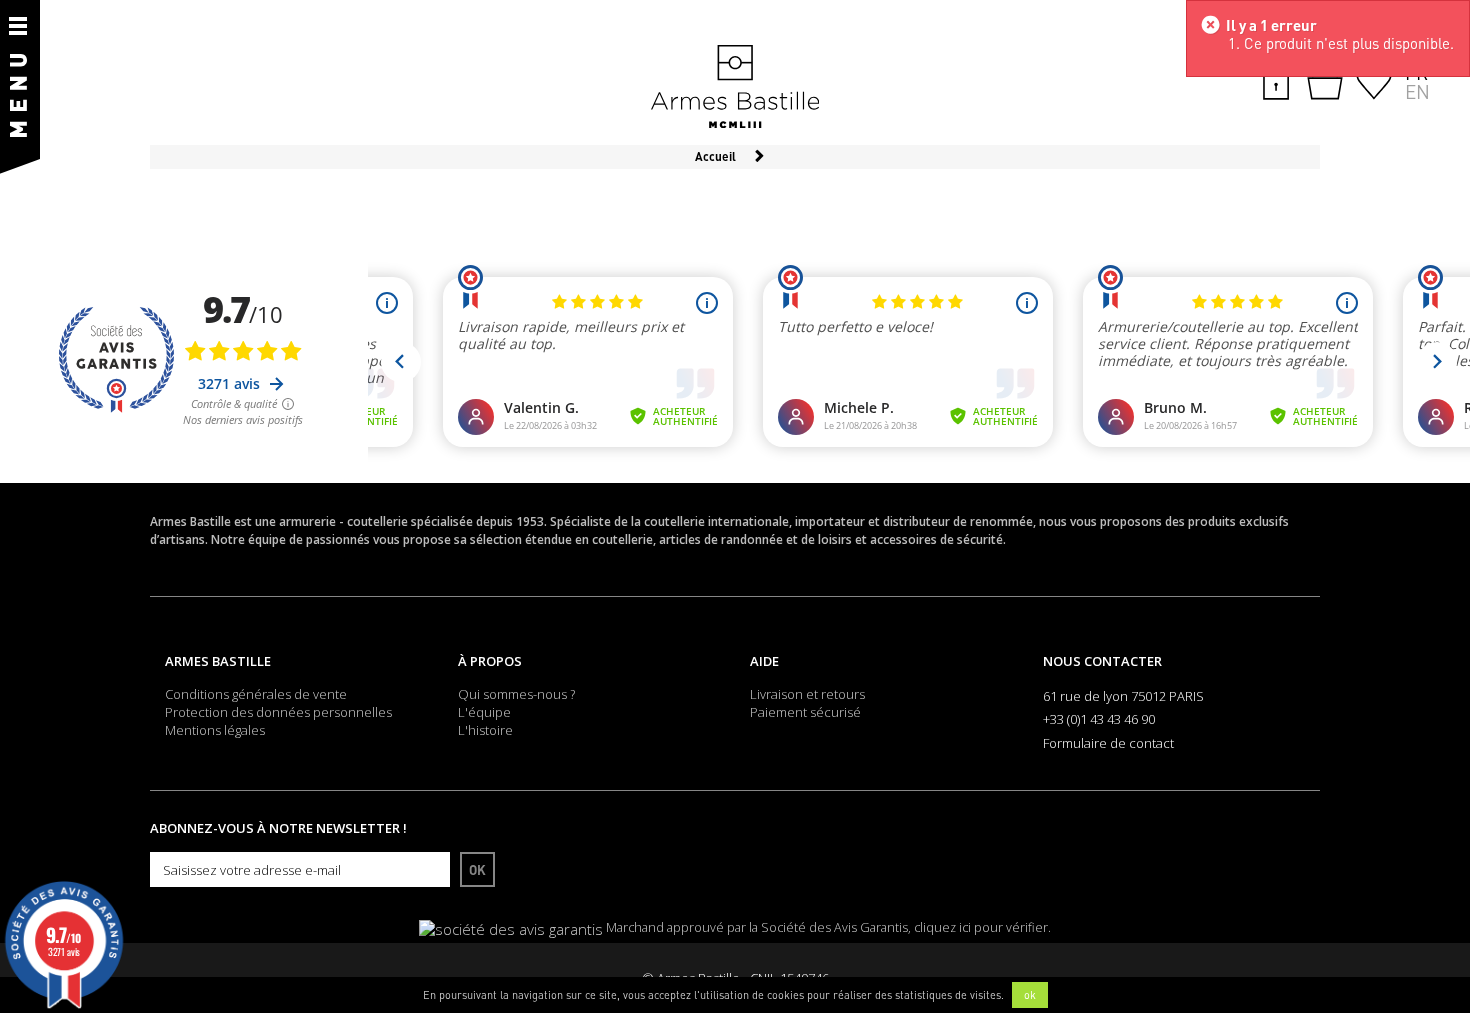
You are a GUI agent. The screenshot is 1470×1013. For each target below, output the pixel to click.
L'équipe (484, 712)
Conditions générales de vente (256, 694)
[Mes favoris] (1374, 80)
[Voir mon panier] (1325, 82)
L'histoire (485, 730)
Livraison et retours (807, 694)
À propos (490, 661)
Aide (764, 661)
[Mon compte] (1276, 80)
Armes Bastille (218, 661)
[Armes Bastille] (735, 88)
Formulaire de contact (1108, 743)
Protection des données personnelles (278, 712)
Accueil (715, 156)
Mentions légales (215, 730)
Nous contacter (1102, 661)
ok (1030, 995)
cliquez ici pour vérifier (981, 927)
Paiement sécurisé (805, 712)
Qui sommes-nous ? (516, 694)
